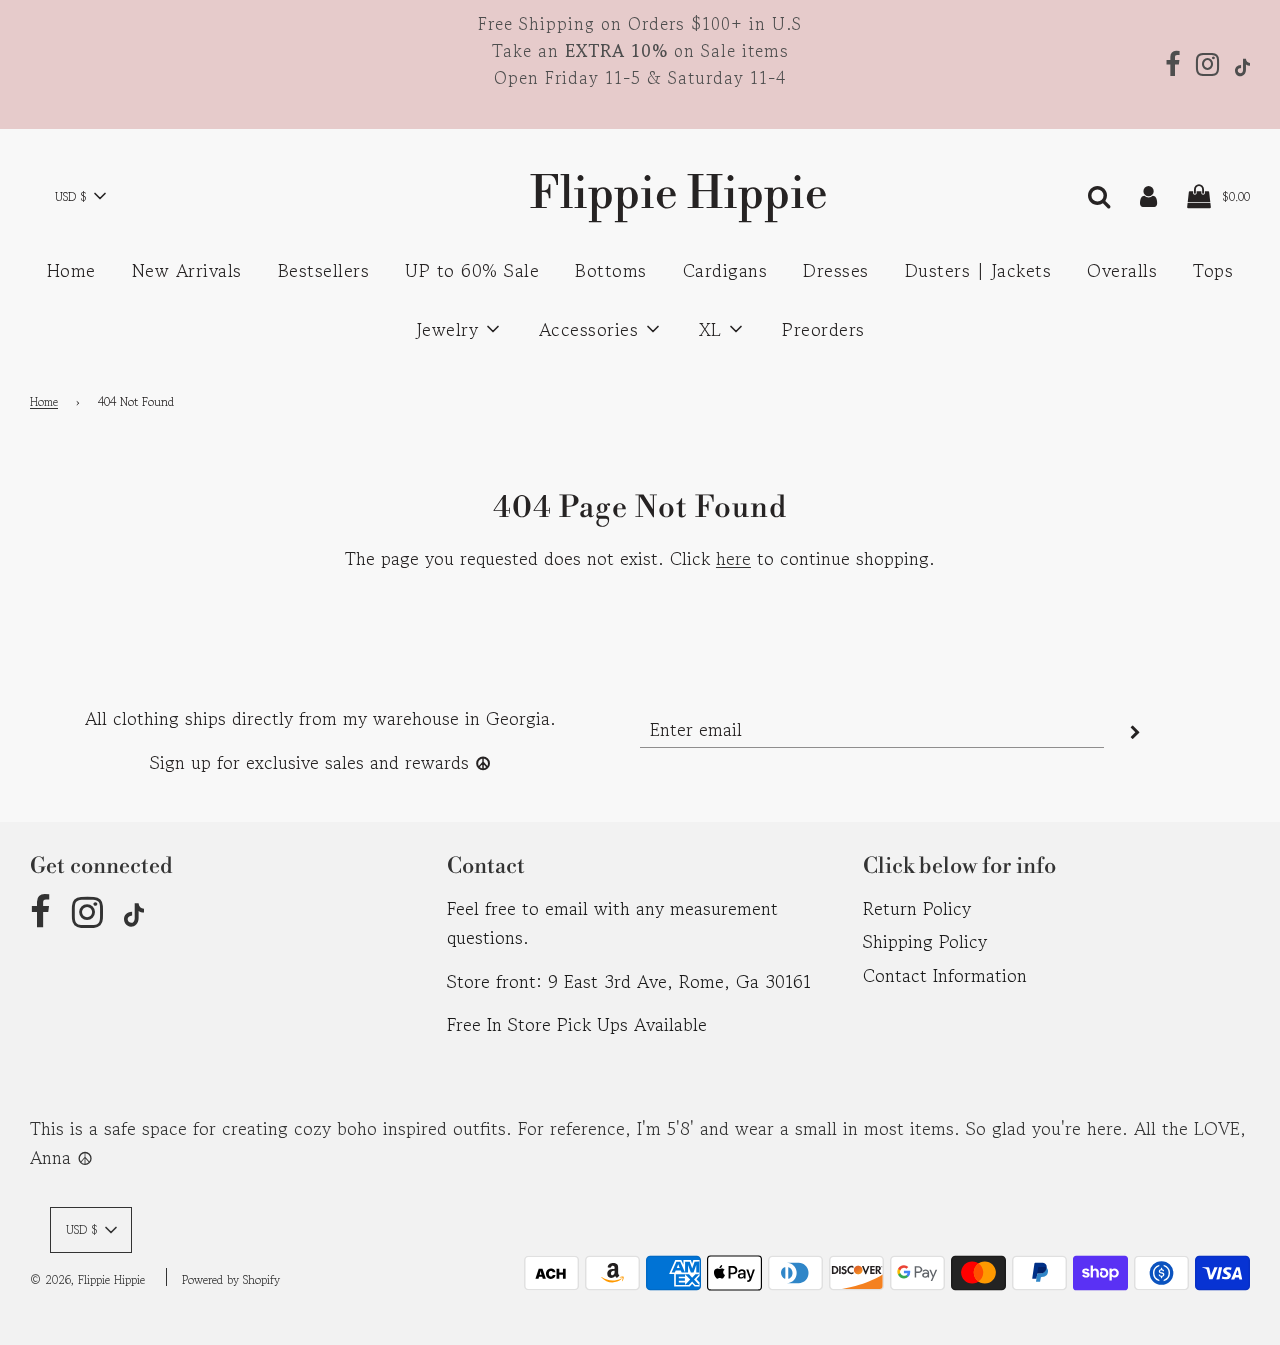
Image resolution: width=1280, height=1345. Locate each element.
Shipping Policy (925, 941)
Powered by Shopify (231, 1279)
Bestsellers (324, 270)
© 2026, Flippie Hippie (87, 1279)
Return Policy (917, 908)
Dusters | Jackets (978, 270)
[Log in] (1148, 194)
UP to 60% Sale (472, 270)
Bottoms (611, 270)
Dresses (836, 270)
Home (71, 270)
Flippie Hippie (640, 194)
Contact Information (945, 975)
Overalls (1122, 270)
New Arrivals (187, 270)
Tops (1213, 270)
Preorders (823, 329)
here (733, 558)
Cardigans (725, 270)
